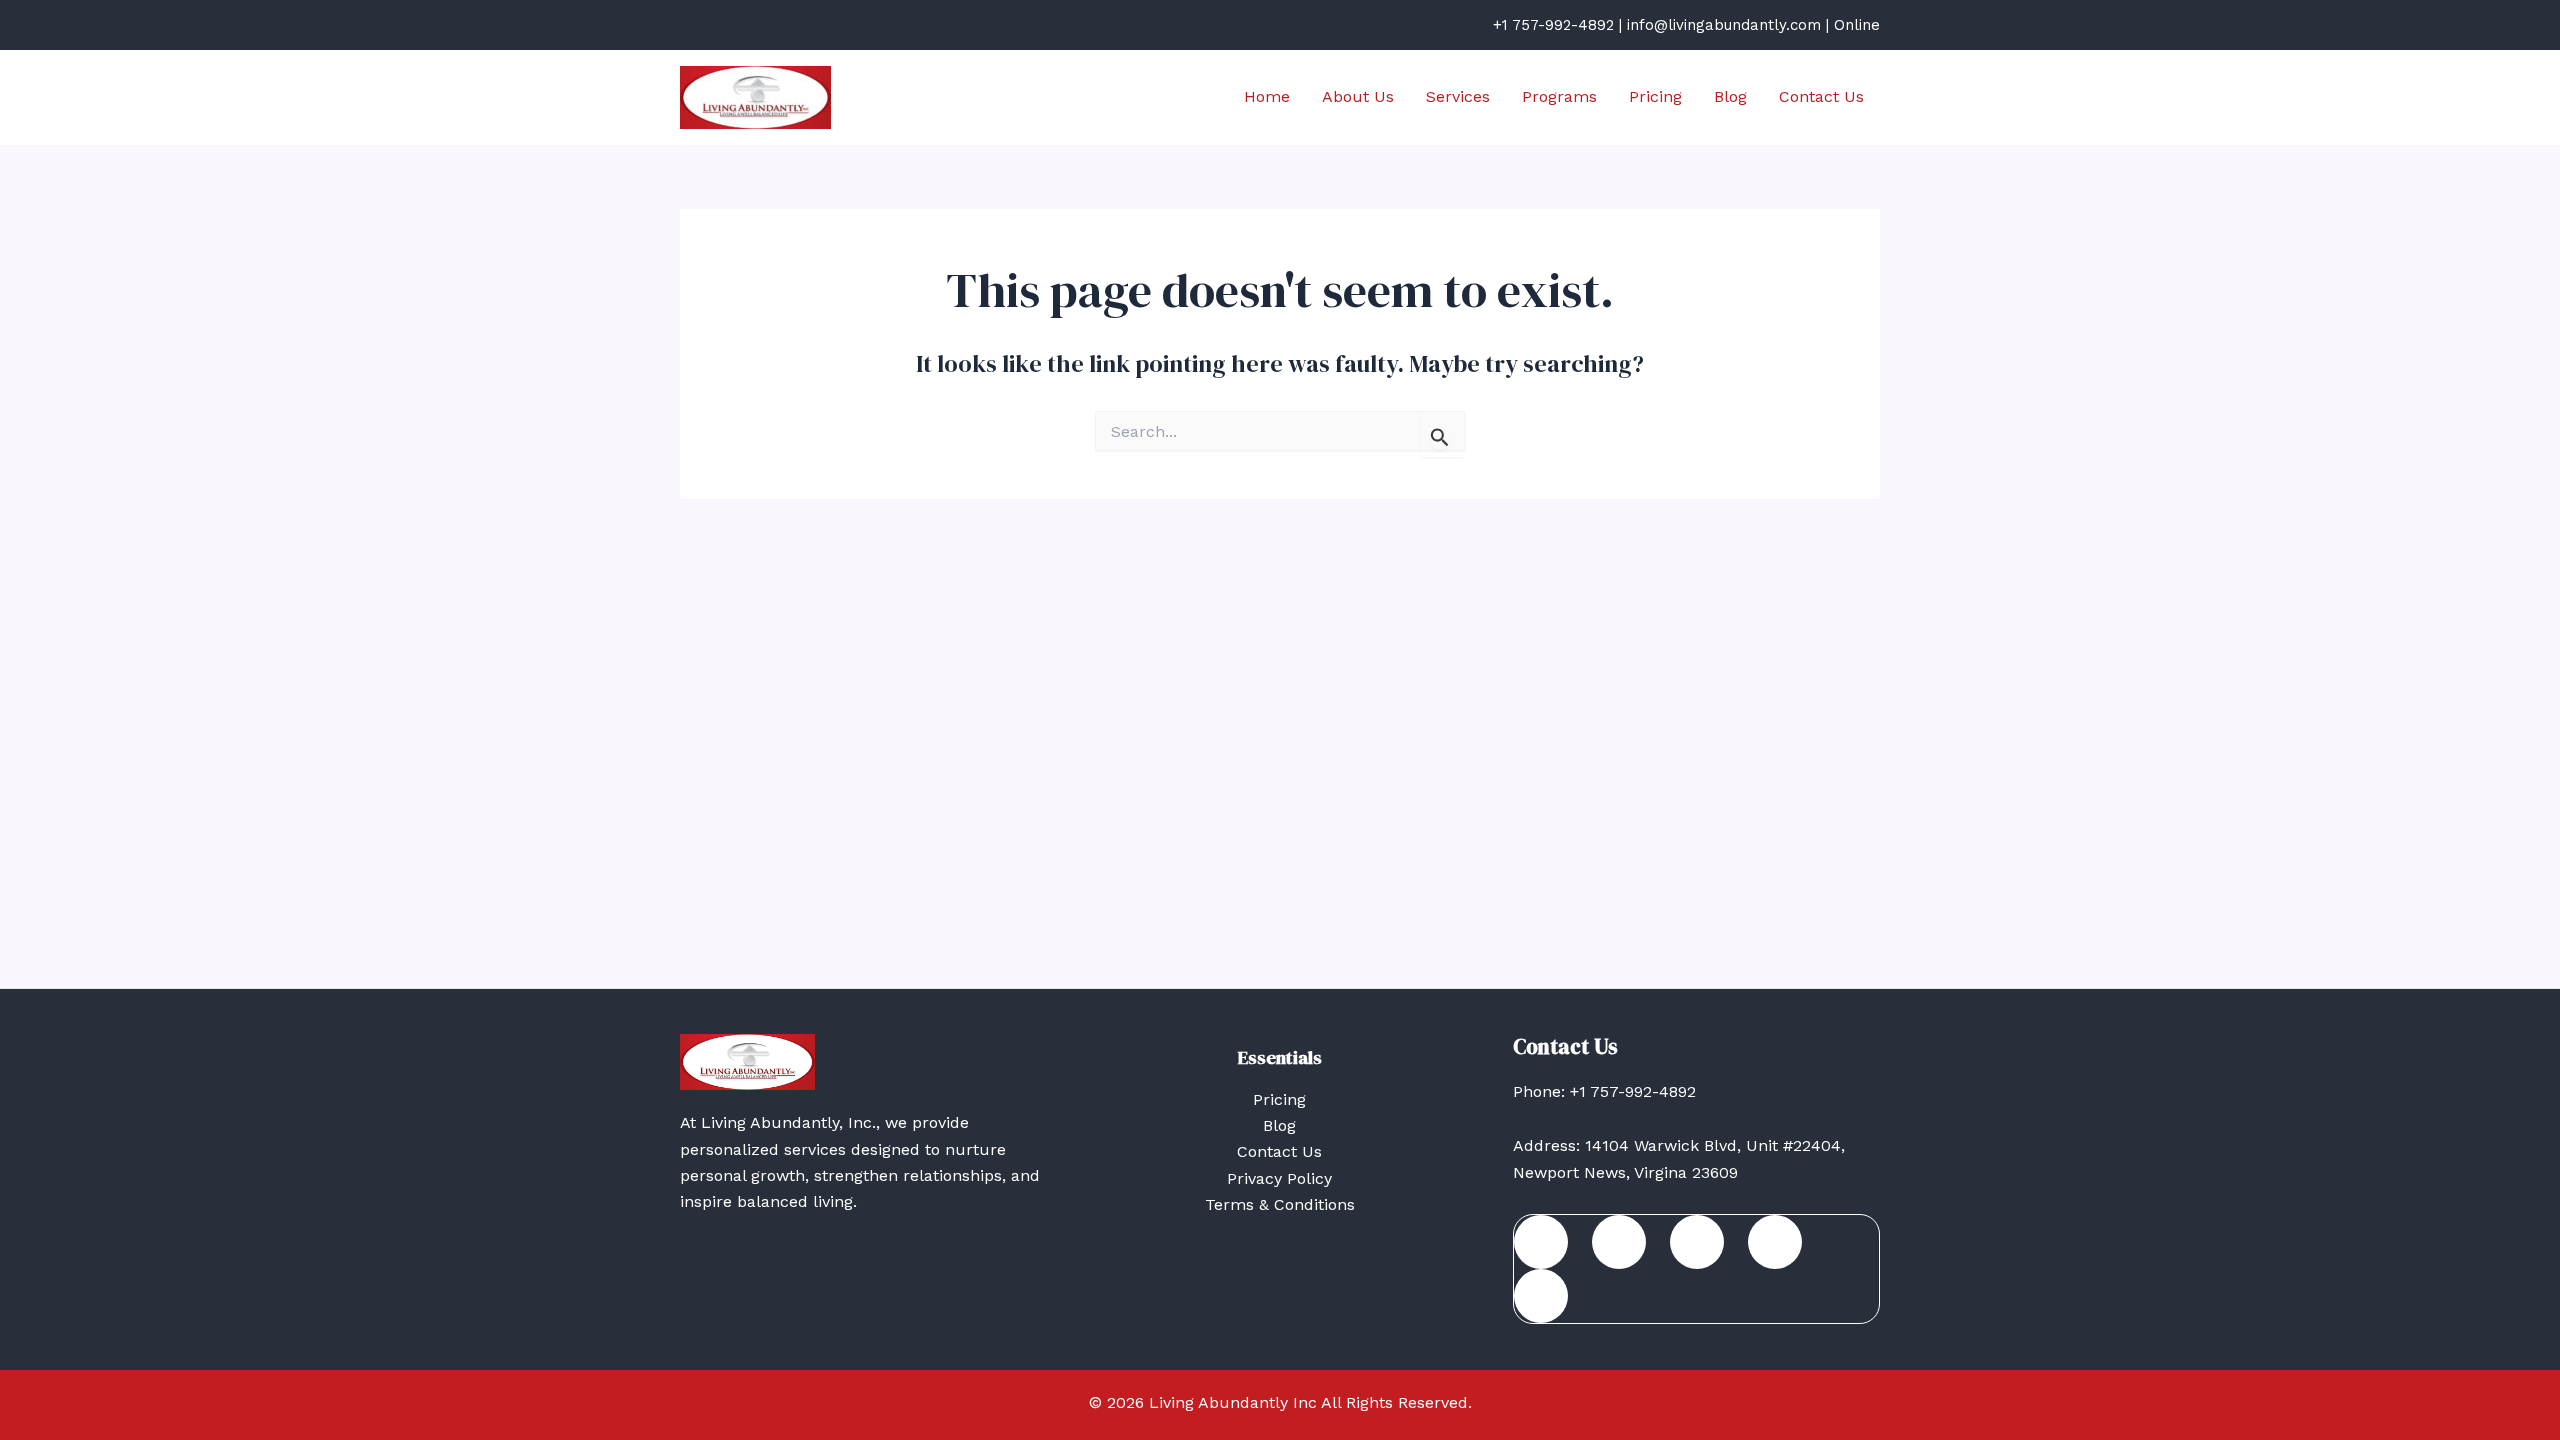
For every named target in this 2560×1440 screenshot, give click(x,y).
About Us (1358, 96)
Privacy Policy (1279, 1178)
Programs (1559, 96)
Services (1458, 96)
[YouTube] (1541, 1296)
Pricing (1655, 96)
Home (1267, 96)
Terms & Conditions (1280, 1204)
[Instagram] (1775, 1242)
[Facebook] (1541, 1242)
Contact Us (1821, 96)
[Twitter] (1697, 1242)
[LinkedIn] (1619, 1242)
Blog (1730, 96)
